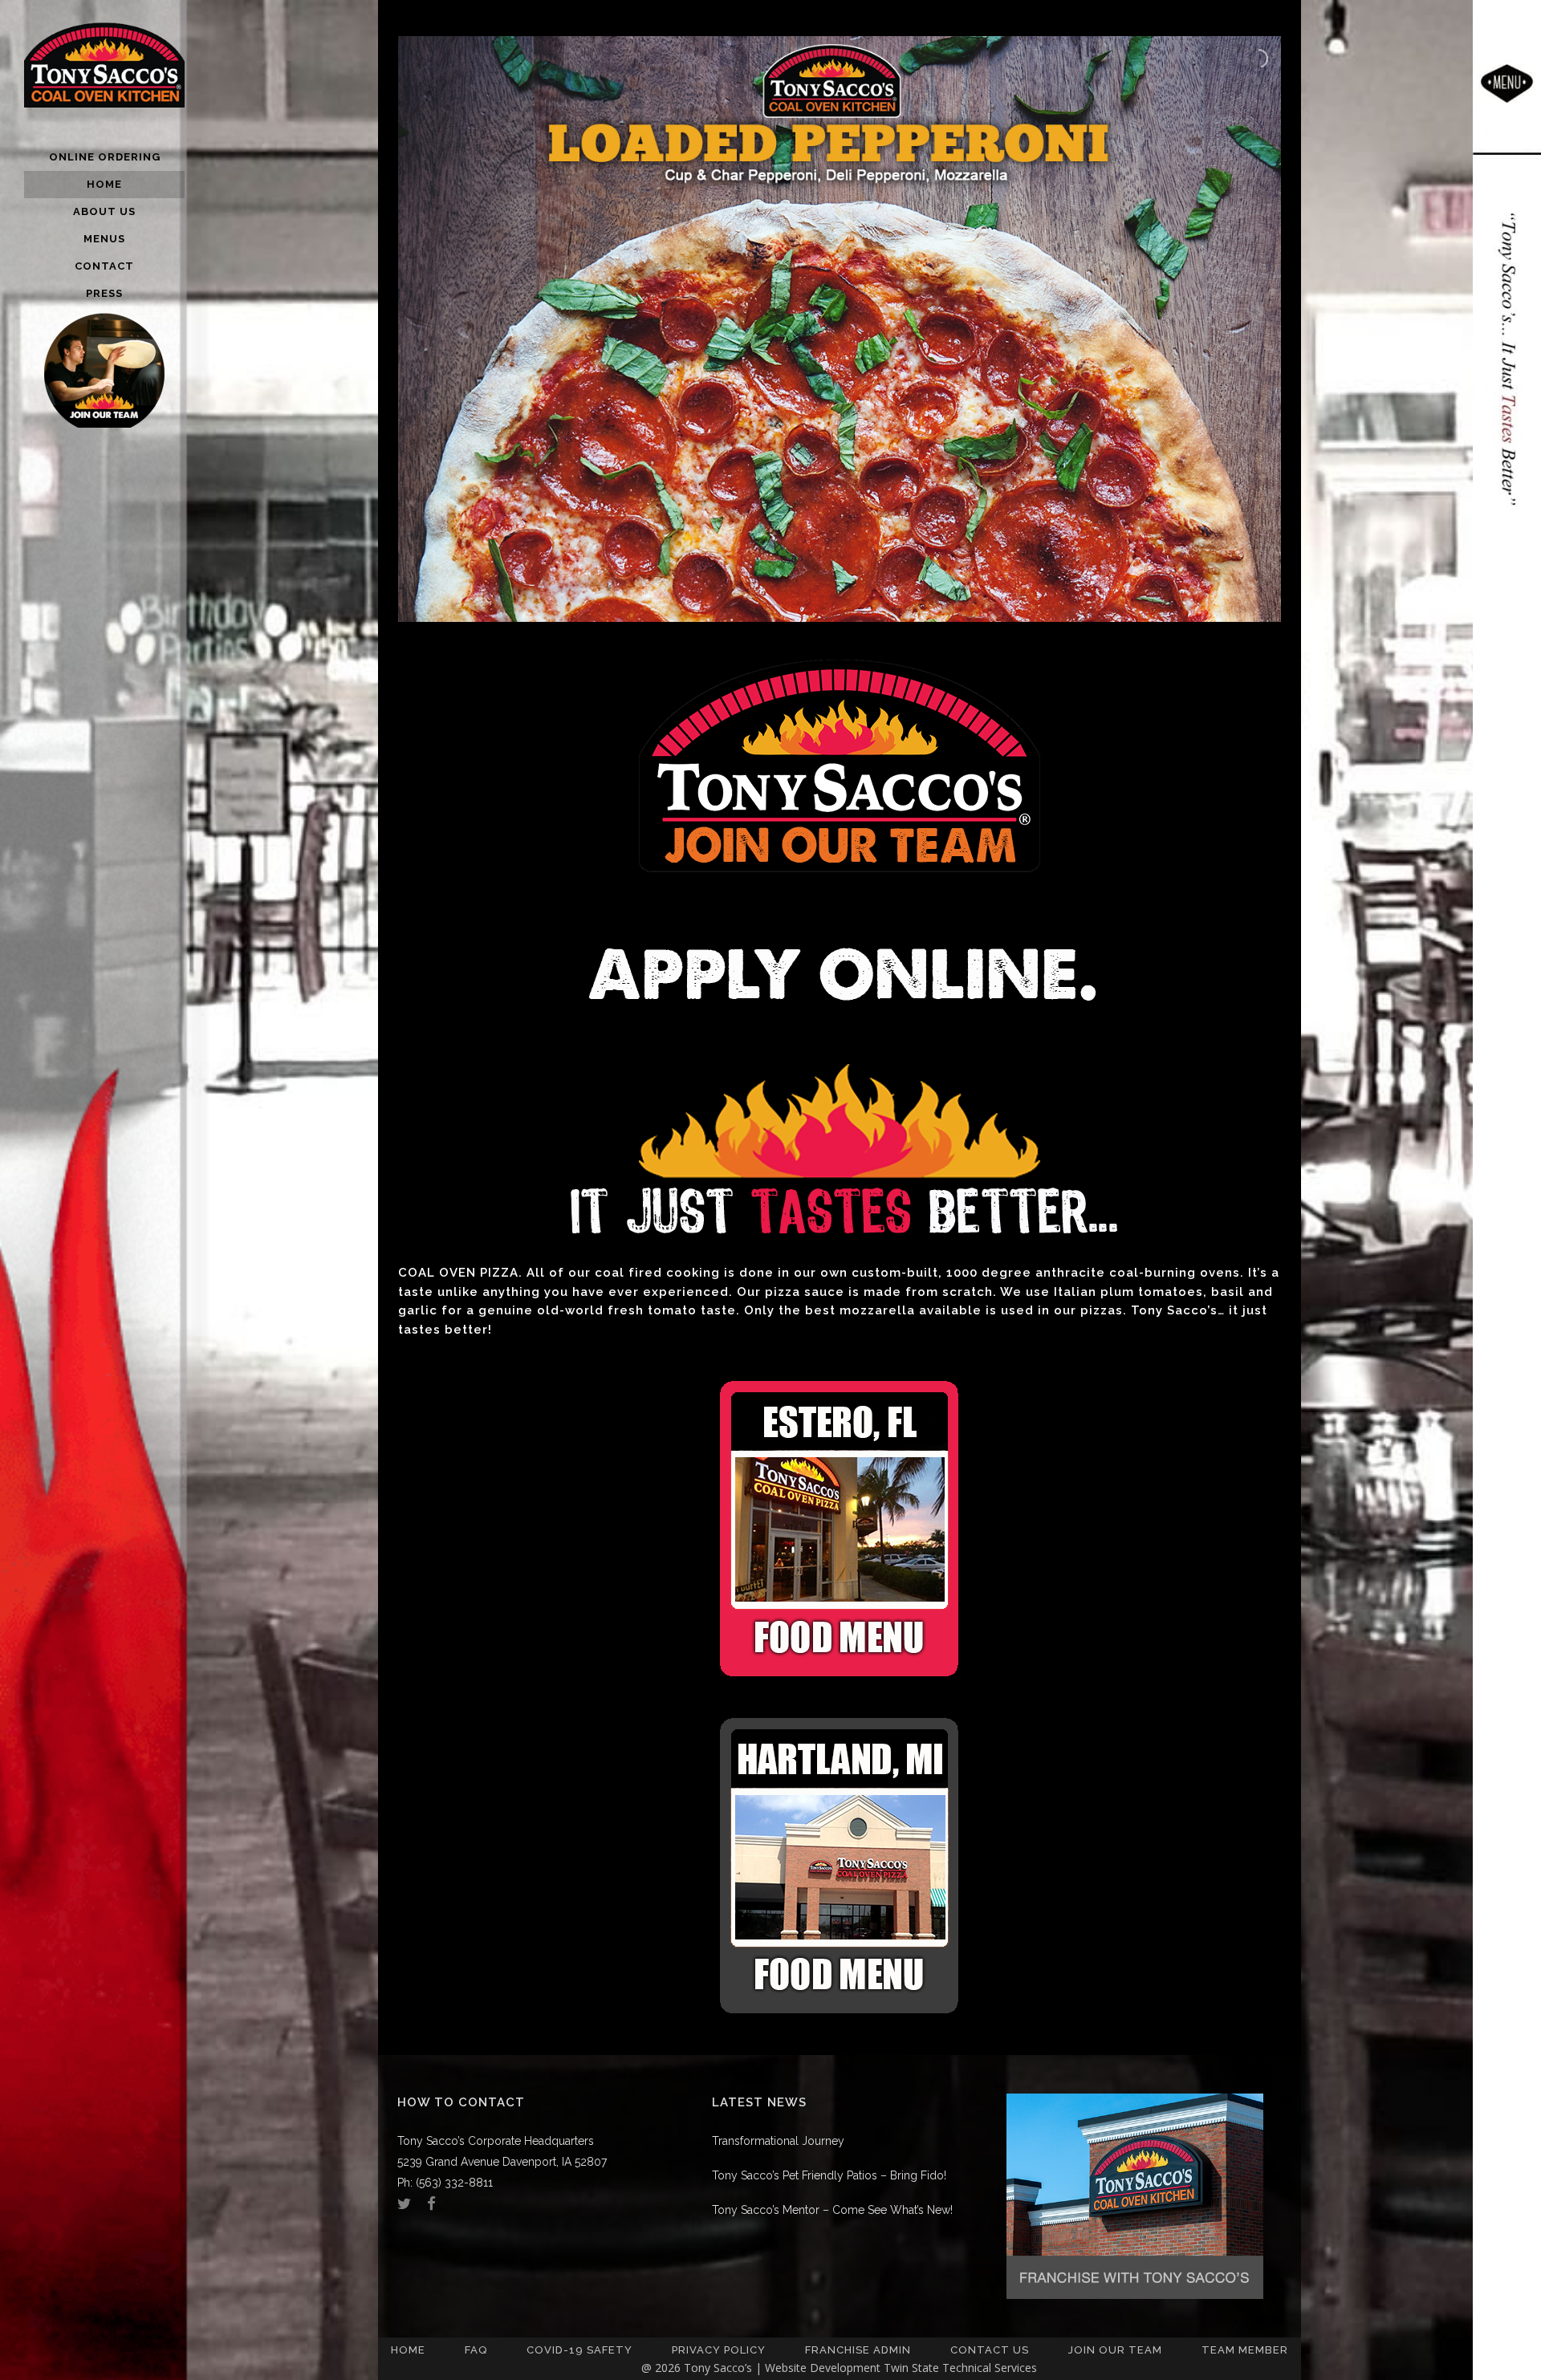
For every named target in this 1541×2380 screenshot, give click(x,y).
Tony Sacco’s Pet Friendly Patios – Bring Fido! (829, 2175)
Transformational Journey (778, 2141)
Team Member (1245, 2350)
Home (408, 2350)
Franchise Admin (858, 2350)
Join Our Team (1115, 2350)
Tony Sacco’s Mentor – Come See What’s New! (832, 2210)
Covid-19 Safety (579, 2350)
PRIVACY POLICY (719, 2350)
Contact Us (990, 2350)
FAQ (476, 2350)
